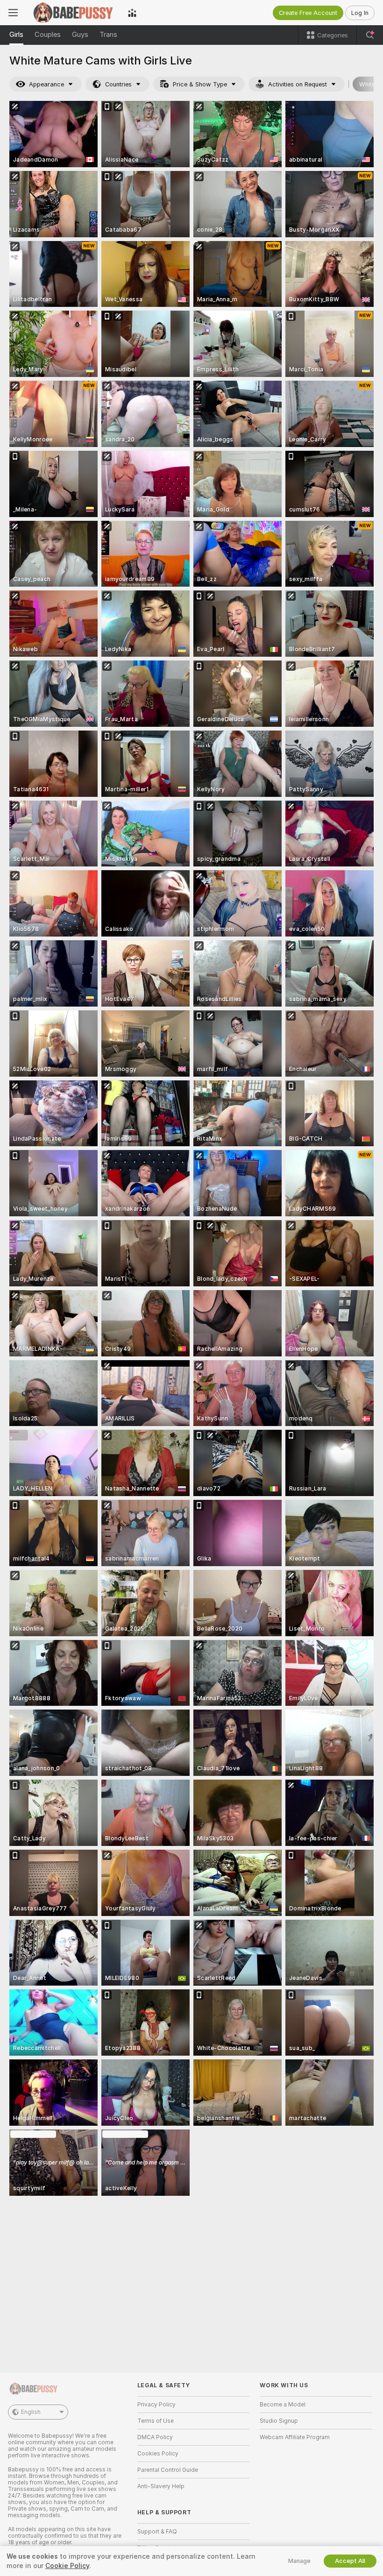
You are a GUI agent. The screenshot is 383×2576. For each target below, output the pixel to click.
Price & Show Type (200, 84)
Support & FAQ (157, 2532)
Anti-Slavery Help (161, 2486)
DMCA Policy (155, 2437)
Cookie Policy (67, 2566)
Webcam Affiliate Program (295, 2437)
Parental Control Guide (168, 2470)
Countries (118, 84)
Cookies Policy (158, 2454)
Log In (360, 13)
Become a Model (283, 2405)
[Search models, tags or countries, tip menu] (370, 35)
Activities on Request (298, 84)
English (31, 2412)
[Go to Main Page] (73, 13)
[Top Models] (132, 13)
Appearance (46, 84)
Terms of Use (156, 2421)
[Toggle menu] (13, 13)
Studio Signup (279, 2421)
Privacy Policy (156, 2405)
